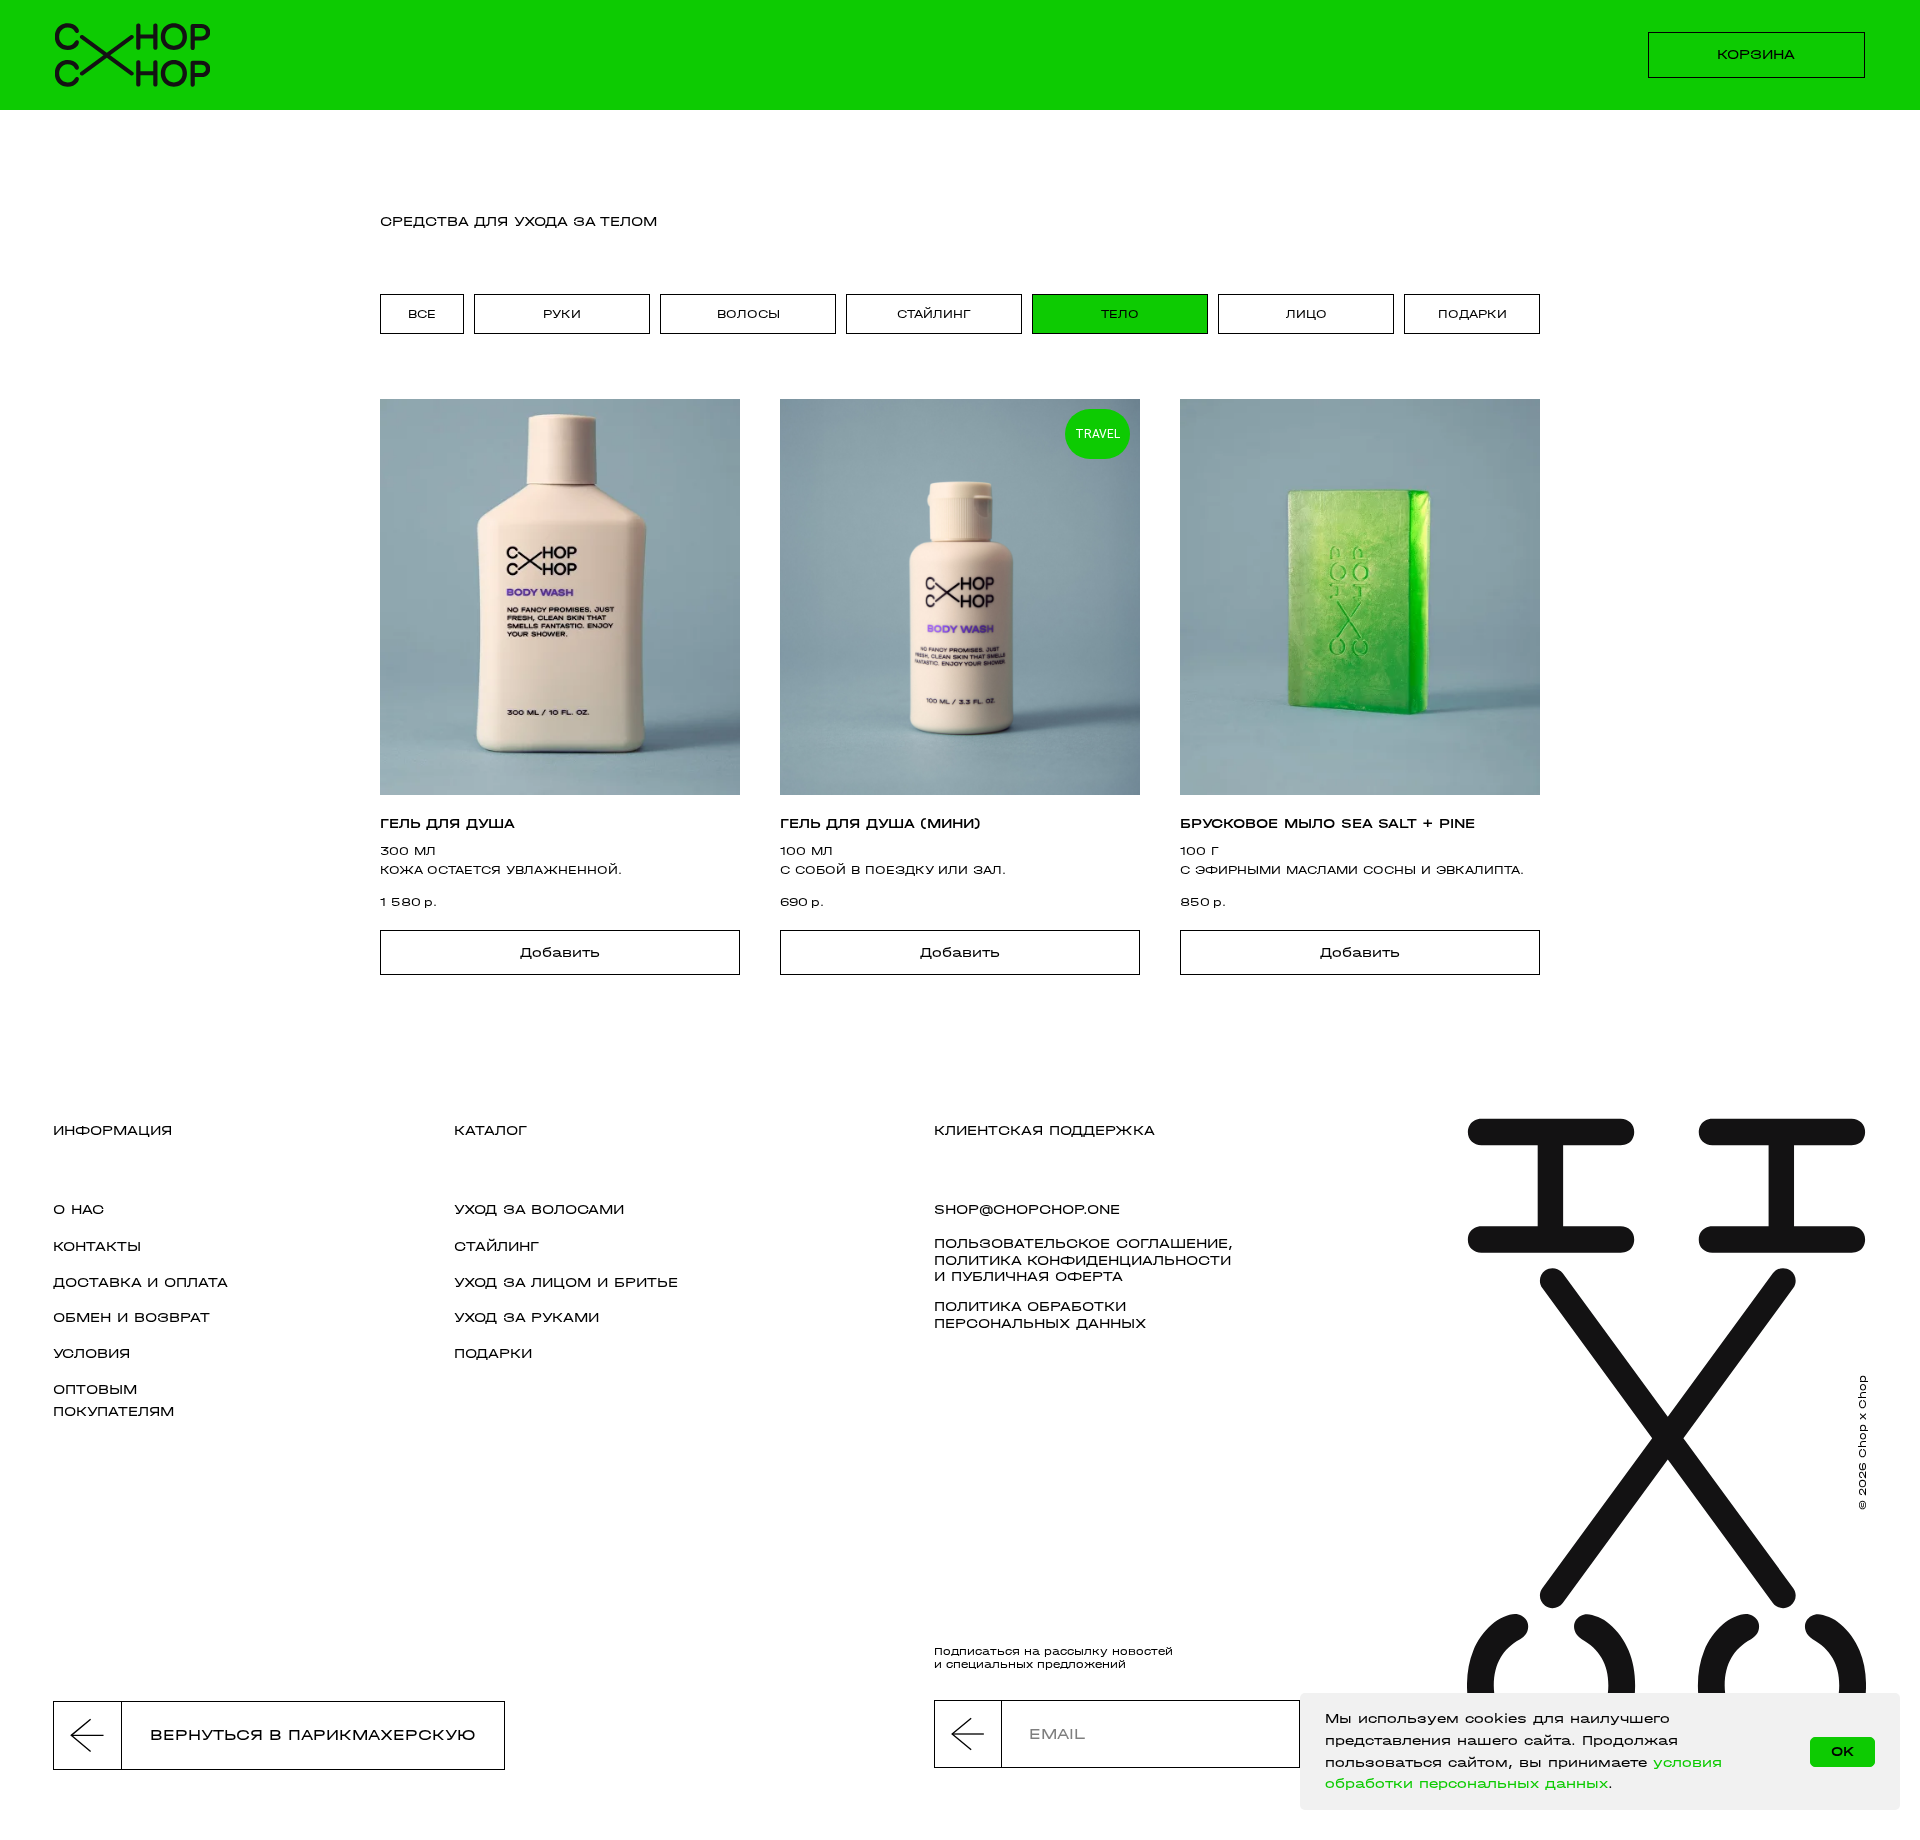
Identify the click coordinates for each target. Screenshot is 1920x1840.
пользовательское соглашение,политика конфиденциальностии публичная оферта (1083, 1260)
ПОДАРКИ (493, 1353)
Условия (91, 1353)
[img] (132, 55)
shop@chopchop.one (1027, 1209)
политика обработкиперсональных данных (1040, 1314)
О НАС (78, 1209)
